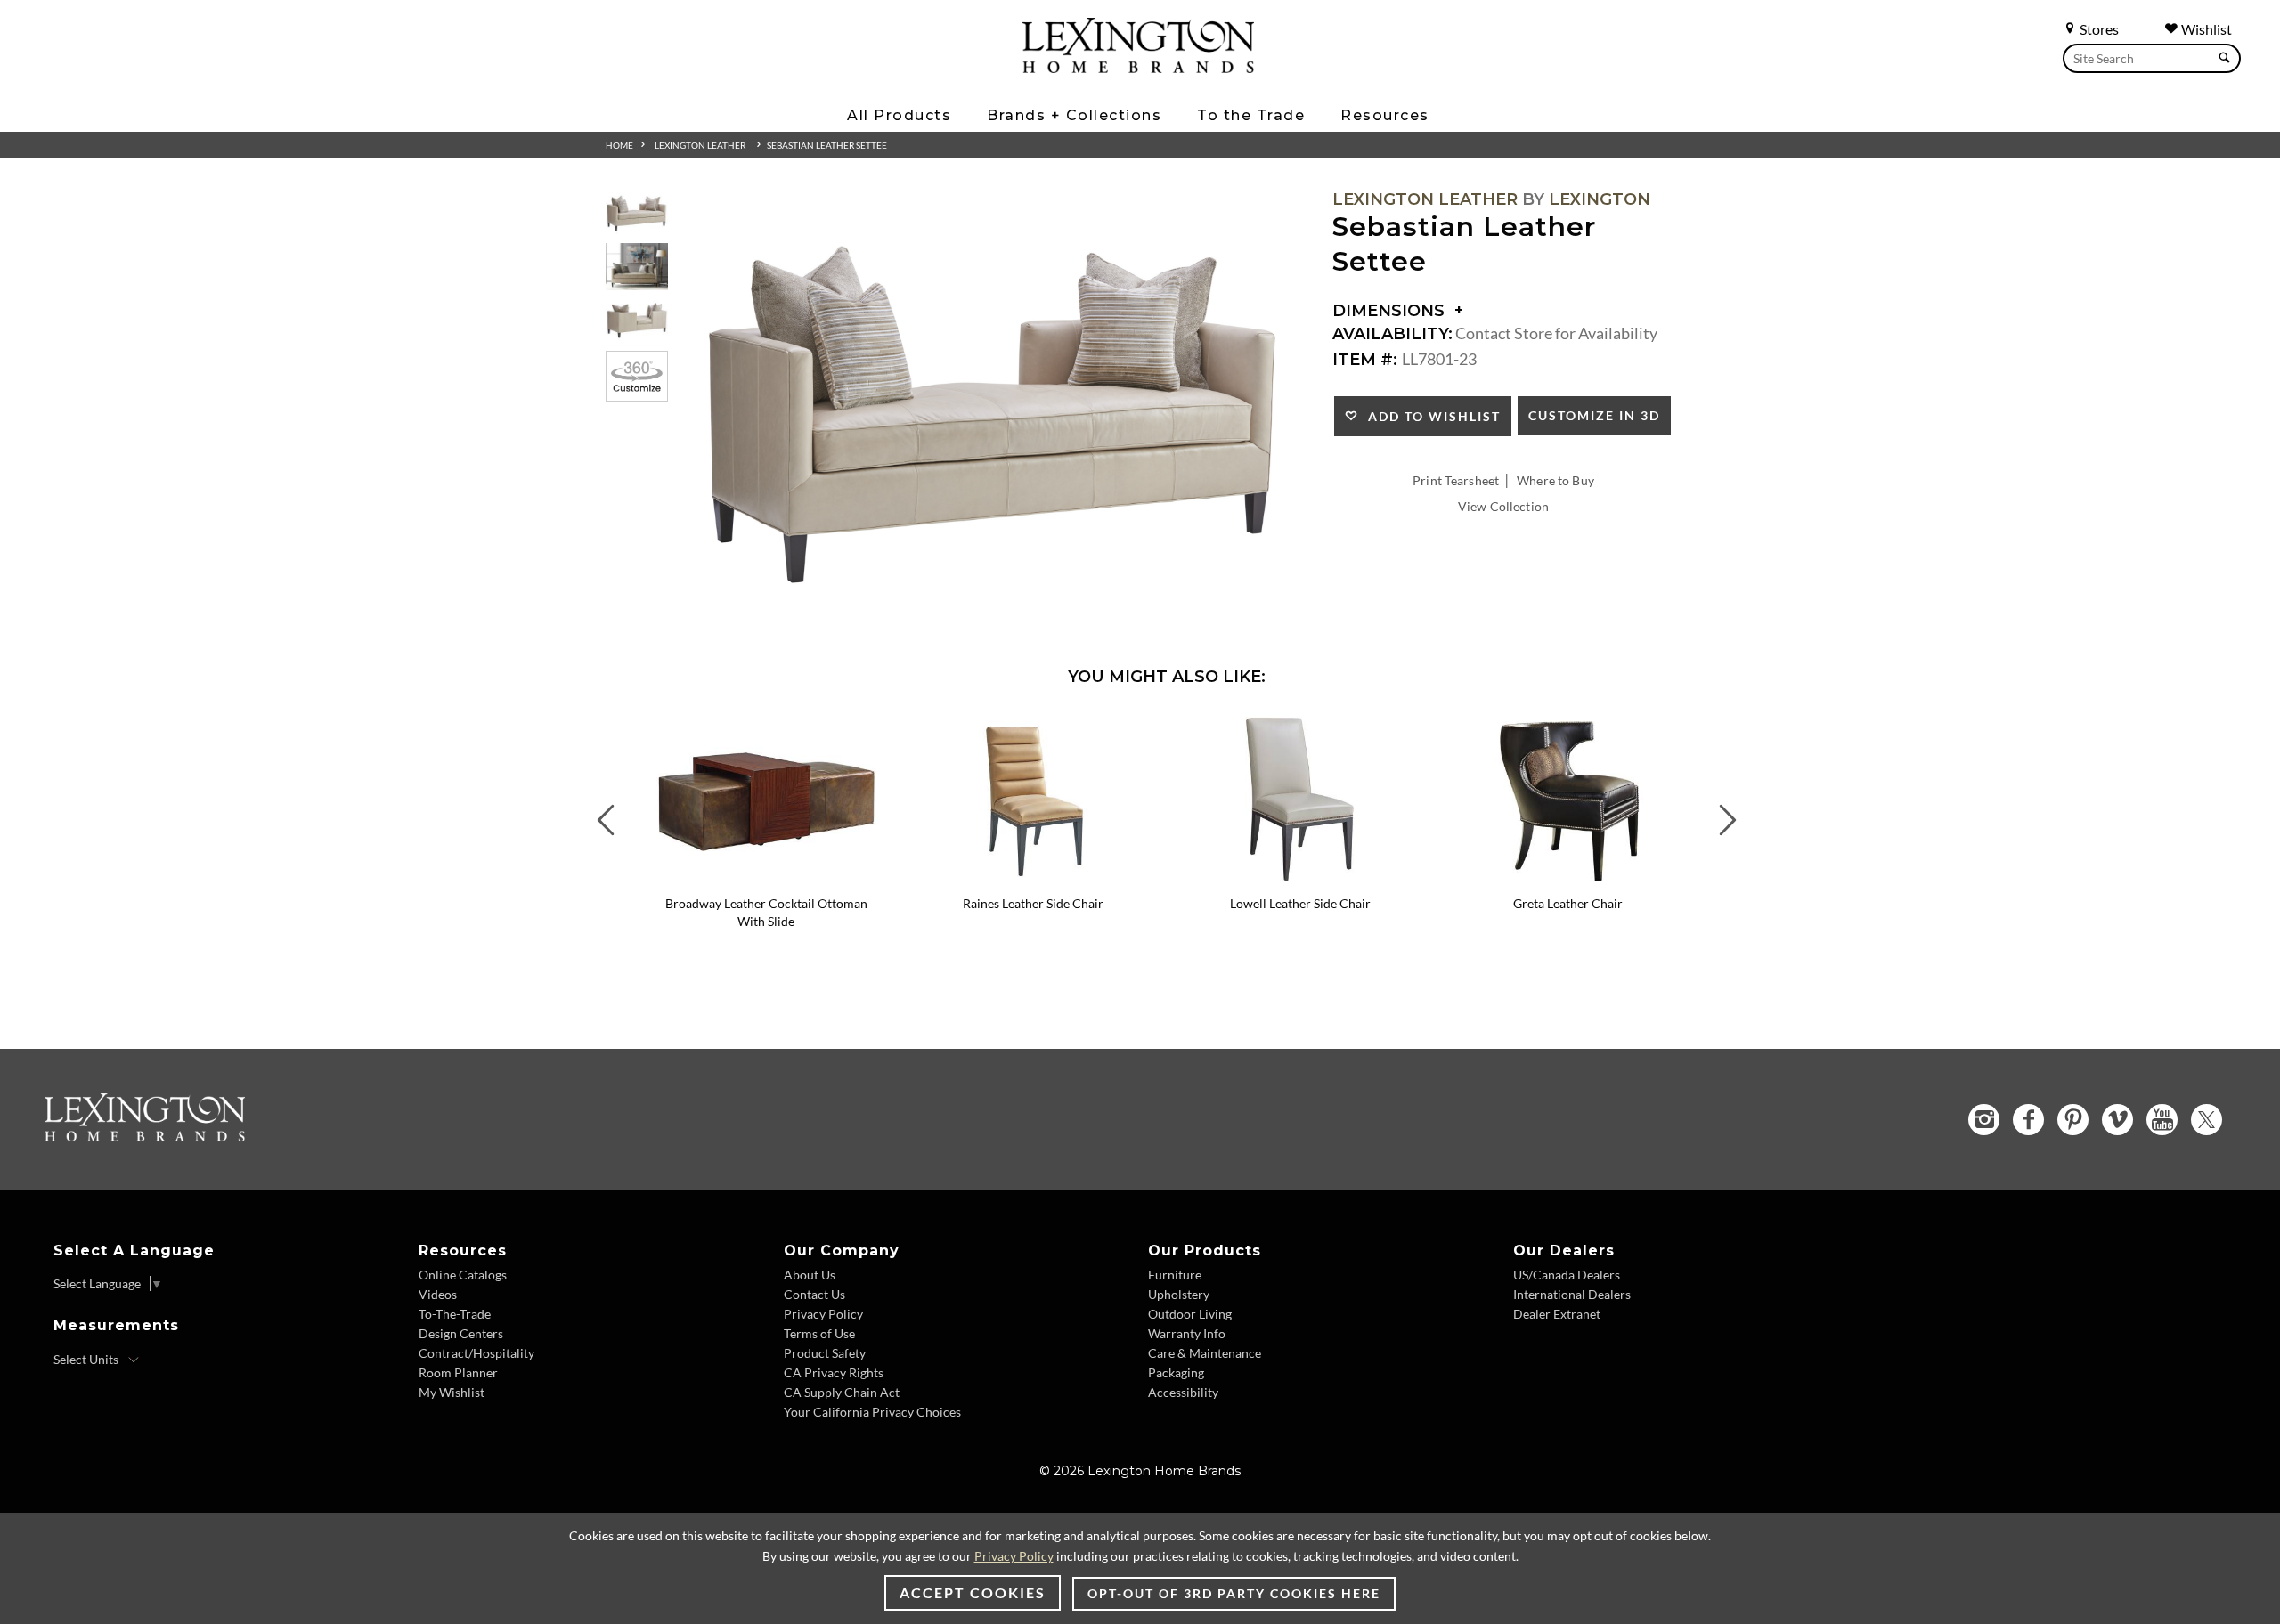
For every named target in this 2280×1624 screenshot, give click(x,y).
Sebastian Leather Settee (827, 145)
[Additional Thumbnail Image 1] (637, 213)
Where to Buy (1555, 480)
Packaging (1176, 1372)
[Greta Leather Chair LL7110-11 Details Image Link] (1567, 880)
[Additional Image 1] (994, 415)
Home (619, 145)
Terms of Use (819, 1333)
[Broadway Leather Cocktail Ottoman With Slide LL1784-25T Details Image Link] (766, 880)
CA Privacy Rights (834, 1372)
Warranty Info (1187, 1333)
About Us (810, 1275)
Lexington (1600, 199)
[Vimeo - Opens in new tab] (2117, 1120)
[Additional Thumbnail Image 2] (637, 267)
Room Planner (458, 1372)
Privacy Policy (823, 1314)
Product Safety (825, 1353)
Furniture (1175, 1275)
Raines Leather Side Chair (1033, 903)
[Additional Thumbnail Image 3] (637, 321)
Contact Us (814, 1294)
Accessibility (1183, 1392)
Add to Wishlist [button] (1430, 416)
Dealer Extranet (1557, 1314)
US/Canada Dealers (1567, 1275)
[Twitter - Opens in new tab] (2207, 1120)
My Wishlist (452, 1392)
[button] (886, 726)
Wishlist (2205, 29)
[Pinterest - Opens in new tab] (2073, 1120)
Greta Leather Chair (1568, 903)
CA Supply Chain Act (842, 1392)
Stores (2098, 29)
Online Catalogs (463, 1275)
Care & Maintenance (1205, 1353)
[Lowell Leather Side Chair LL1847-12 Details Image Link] (1300, 880)
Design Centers (461, 1333)
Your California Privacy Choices (872, 1412)
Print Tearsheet (1456, 480)
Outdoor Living (1190, 1314)
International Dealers (1572, 1294)
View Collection (1503, 506)
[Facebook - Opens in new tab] (2028, 1120)
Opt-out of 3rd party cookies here (1234, 1593)
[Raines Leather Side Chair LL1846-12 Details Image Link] (1033, 880)
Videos (438, 1294)
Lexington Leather (700, 145)
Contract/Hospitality (476, 1353)
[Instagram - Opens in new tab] (1984, 1120)
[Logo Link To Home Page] (1138, 67)
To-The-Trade (455, 1314)
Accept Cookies (973, 1592)
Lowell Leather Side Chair (1300, 903)
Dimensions (1391, 311)
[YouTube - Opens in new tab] (2162, 1120)
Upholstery (1179, 1294)
